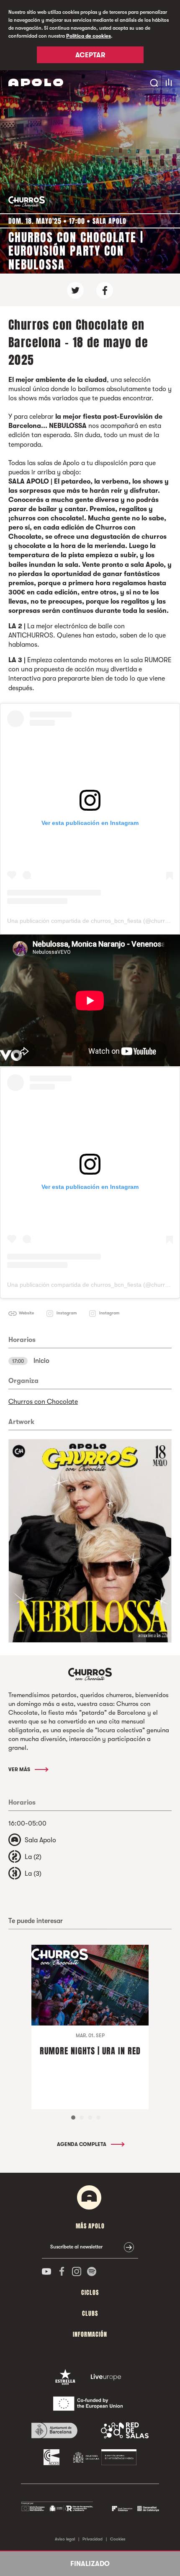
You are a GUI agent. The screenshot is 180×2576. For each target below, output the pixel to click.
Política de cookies (89, 36)
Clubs (90, 2314)
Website (26, 1313)
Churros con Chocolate (43, 1402)
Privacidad (93, 2539)
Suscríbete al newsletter (76, 2247)
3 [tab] (90, 2118)
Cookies (118, 2539)
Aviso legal (65, 2539)
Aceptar (90, 55)
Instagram (67, 1313)
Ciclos (90, 2293)
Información (90, 2334)
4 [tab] (98, 2118)
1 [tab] (73, 2118)
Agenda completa (82, 2144)
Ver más (20, 1769)
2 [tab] (82, 2118)
